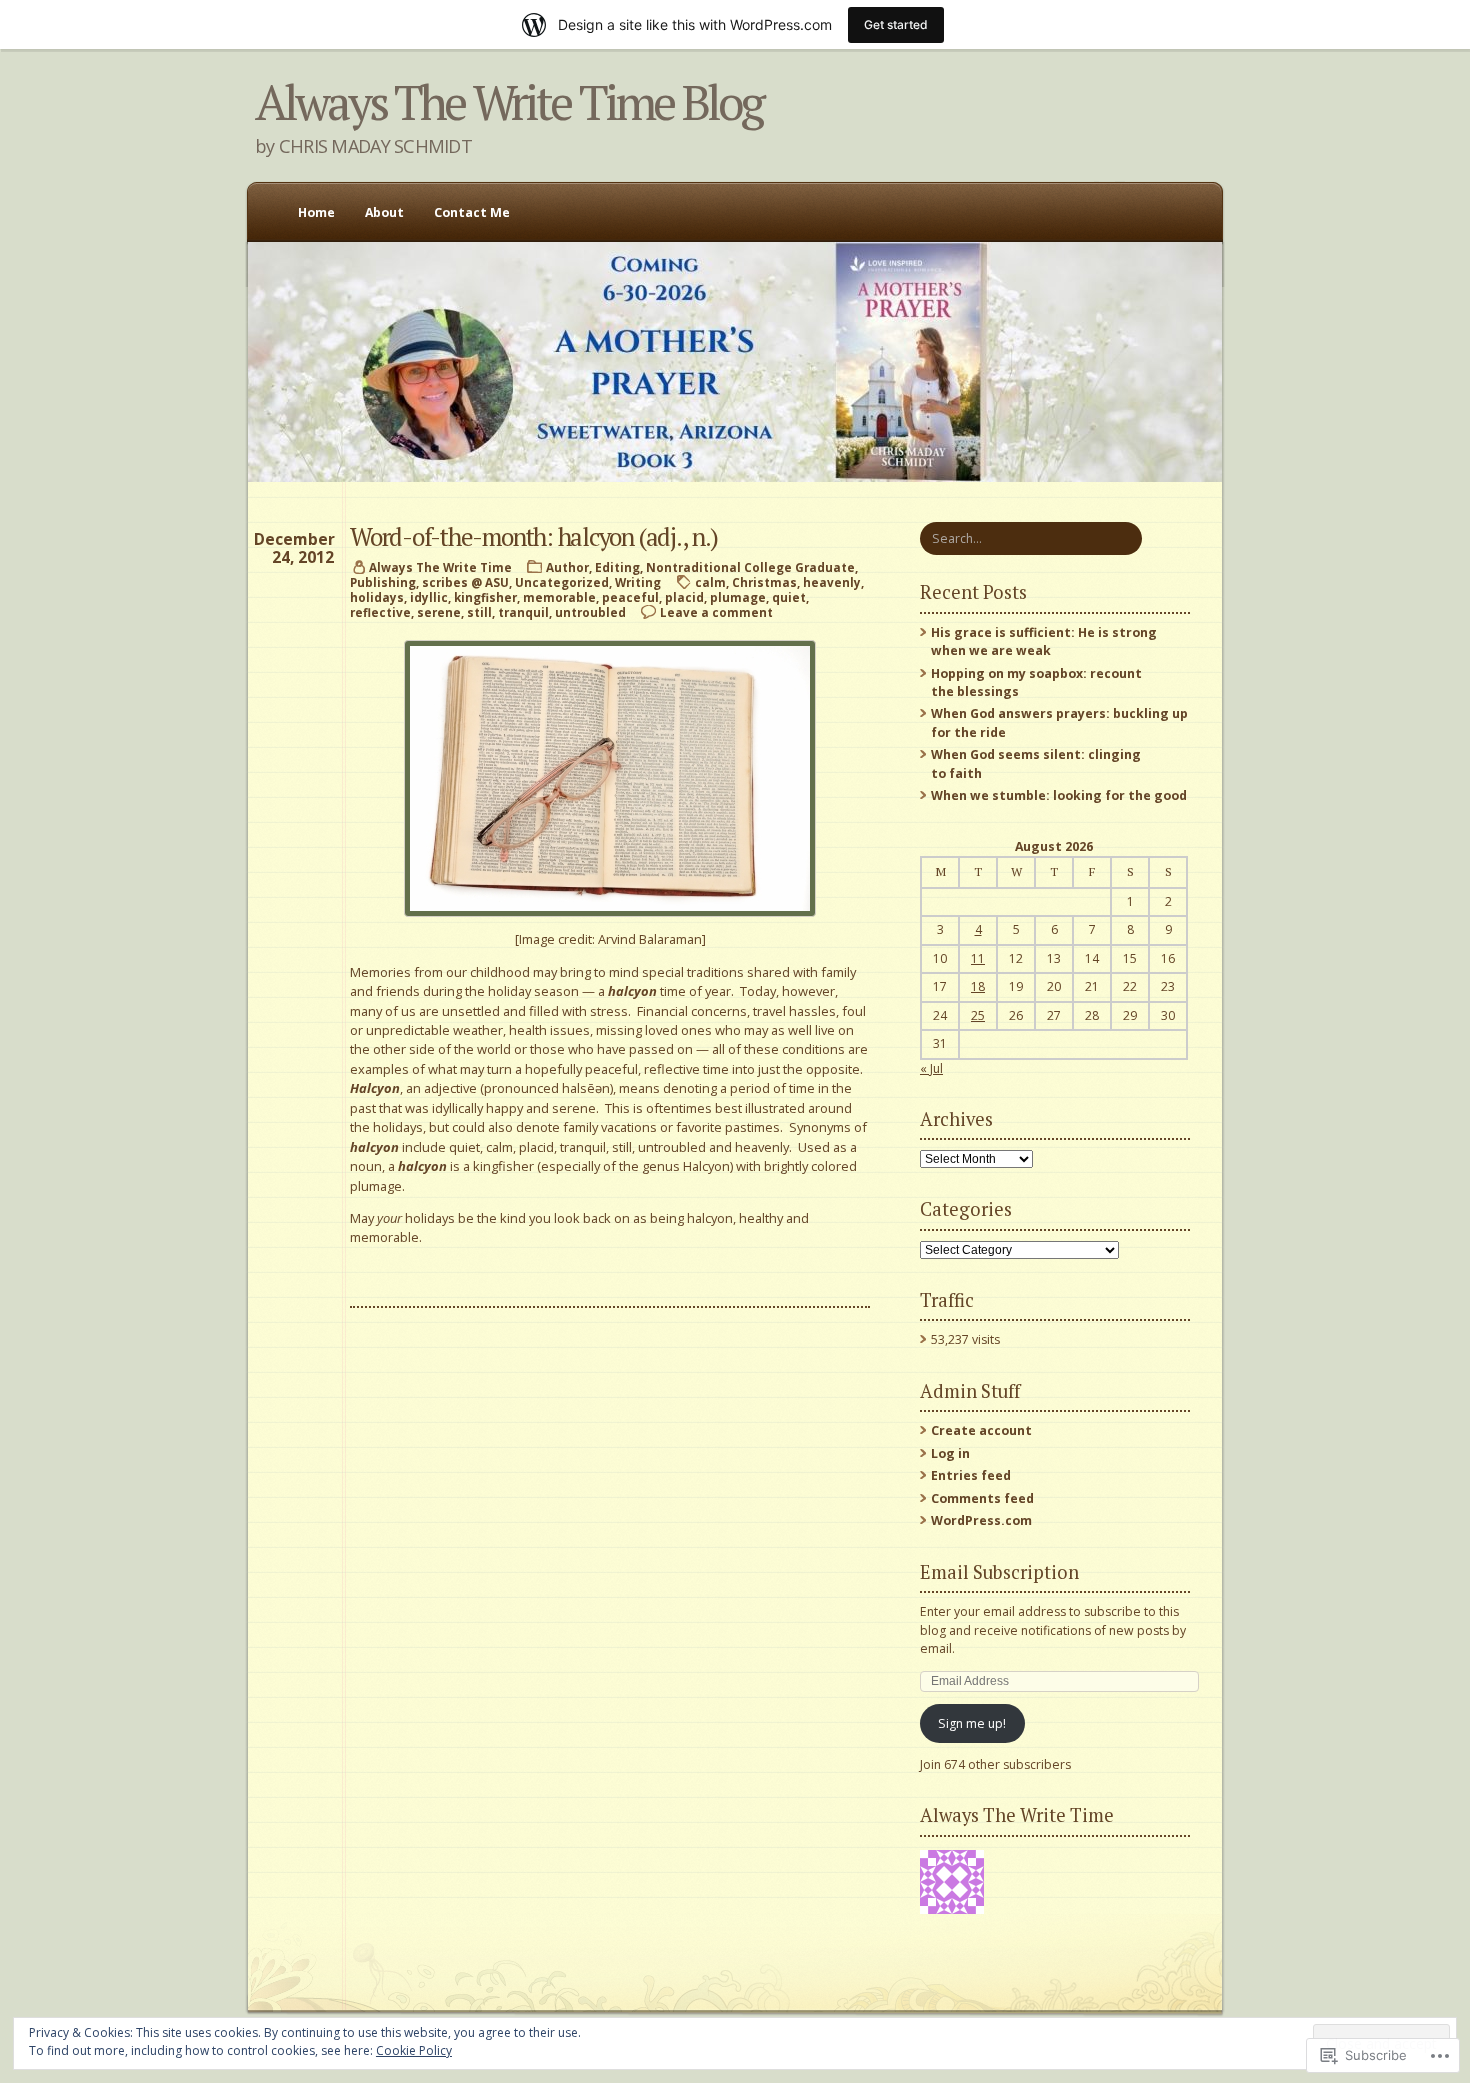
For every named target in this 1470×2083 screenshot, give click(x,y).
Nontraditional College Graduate (750, 567)
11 (978, 958)
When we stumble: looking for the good (1059, 795)
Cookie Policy (414, 2050)
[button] (610, 778)
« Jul (931, 1068)
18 (978, 986)
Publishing (383, 582)
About (384, 212)
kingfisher (485, 597)
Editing (617, 567)
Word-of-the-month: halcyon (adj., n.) (533, 536)
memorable (559, 597)
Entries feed (971, 1475)
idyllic (429, 597)
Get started (896, 24)
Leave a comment (716, 612)
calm (710, 582)
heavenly (832, 582)
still (479, 612)
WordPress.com (981, 1520)
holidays (377, 597)
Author (567, 567)
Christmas (764, 582)
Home (316, 212)
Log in (950, 1453)
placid (684, 597)
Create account (981, 1430)
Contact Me (472, 212)
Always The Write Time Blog (508, 102)
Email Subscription (999, 1572)
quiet (789, 597)
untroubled (590, 612)
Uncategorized (562, 582)
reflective (380, 612)
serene (439, 612)
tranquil (523, 612)
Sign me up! (972, 1723)
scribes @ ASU (465, 582)
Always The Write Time (440, 567)
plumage (738, 597)
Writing (638, 582)
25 (978, 1015)
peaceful (630, 597)
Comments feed (982, 1498)
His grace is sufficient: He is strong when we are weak (1044, 641)
